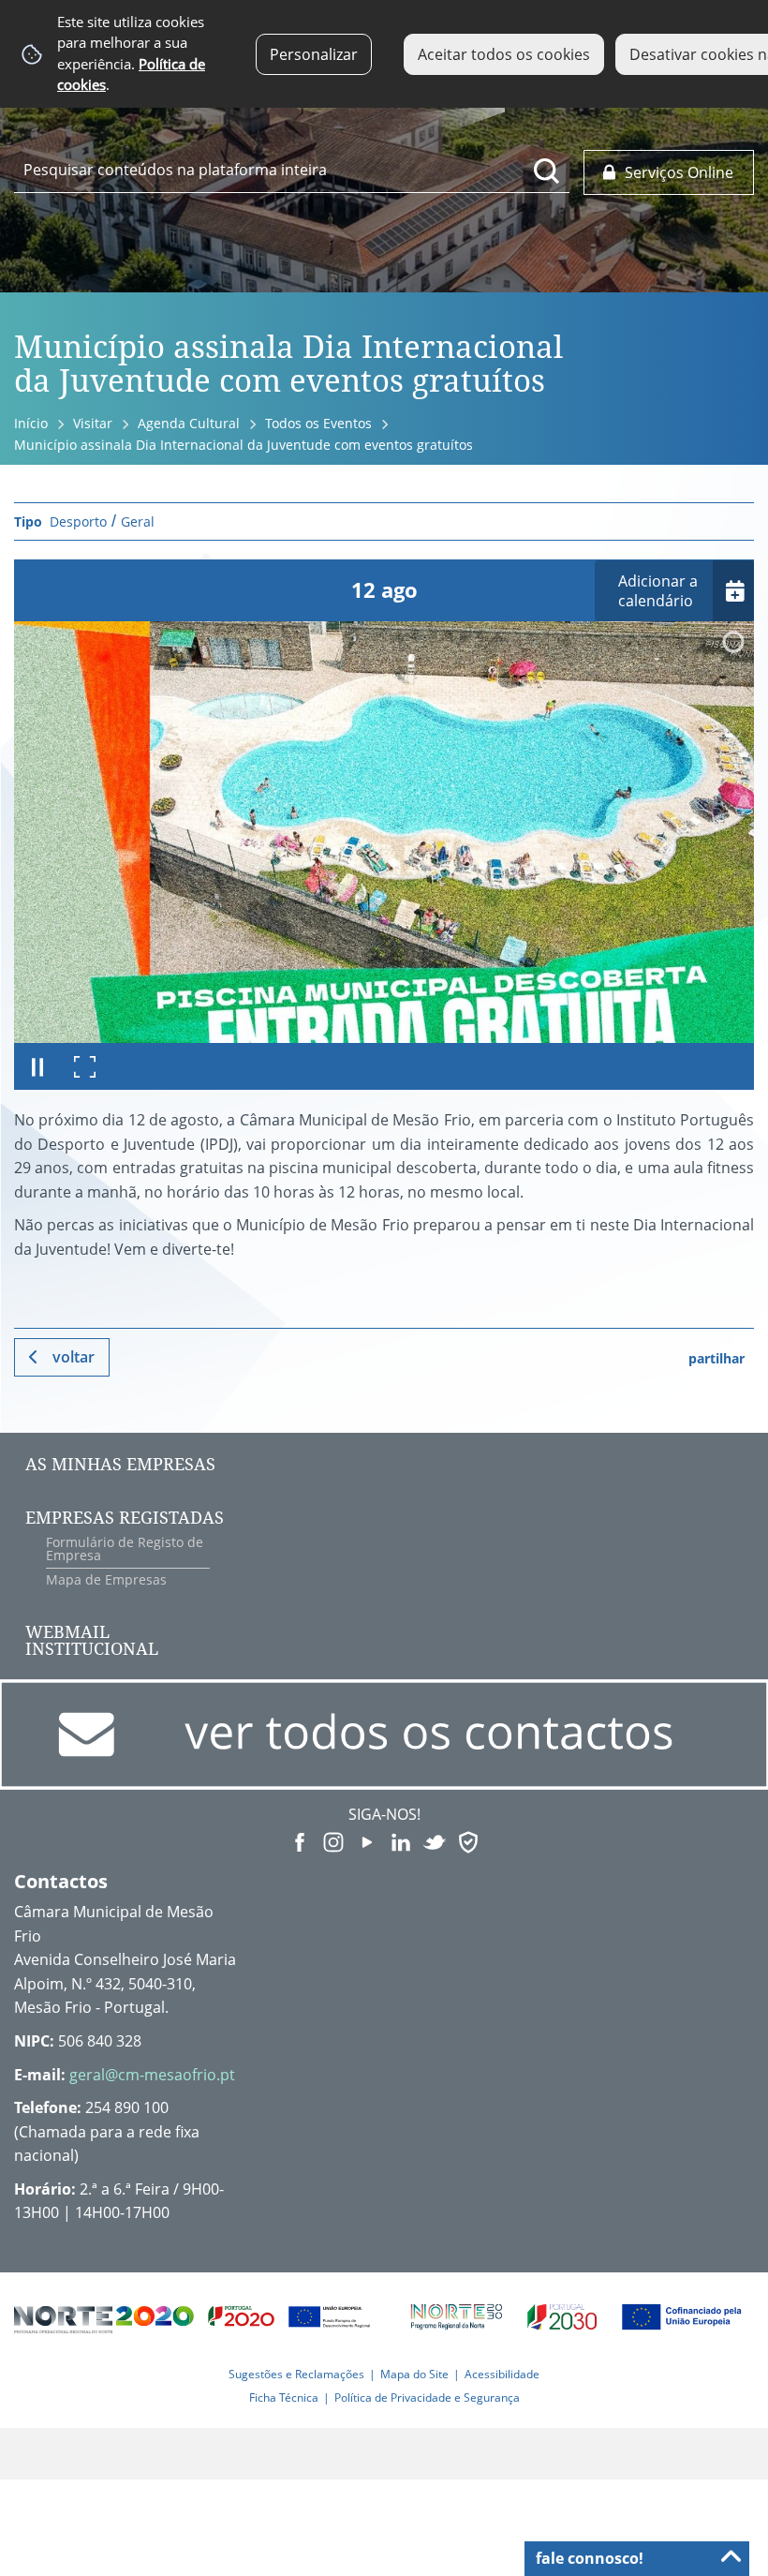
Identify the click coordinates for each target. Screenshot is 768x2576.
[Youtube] (367, 1840)
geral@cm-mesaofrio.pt (152, 2075)
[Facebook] (300, 1840)
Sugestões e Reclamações (296, 2374)
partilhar (716, 1358)
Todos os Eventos (318, 423)
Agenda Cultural (189, 423)
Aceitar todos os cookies (504, 54)
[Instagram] (333, 1840)
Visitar (93, 423)
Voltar (74, 1357)
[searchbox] (292, 170)
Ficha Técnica (284, 2397)
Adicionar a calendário (658, 591)
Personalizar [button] (314, 54)
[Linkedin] (401, 1840)
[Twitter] (435, 1840)
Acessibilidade (502, 2374)
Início (31, 423)
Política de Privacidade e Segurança (427, 2397)
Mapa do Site (414, 2374)
